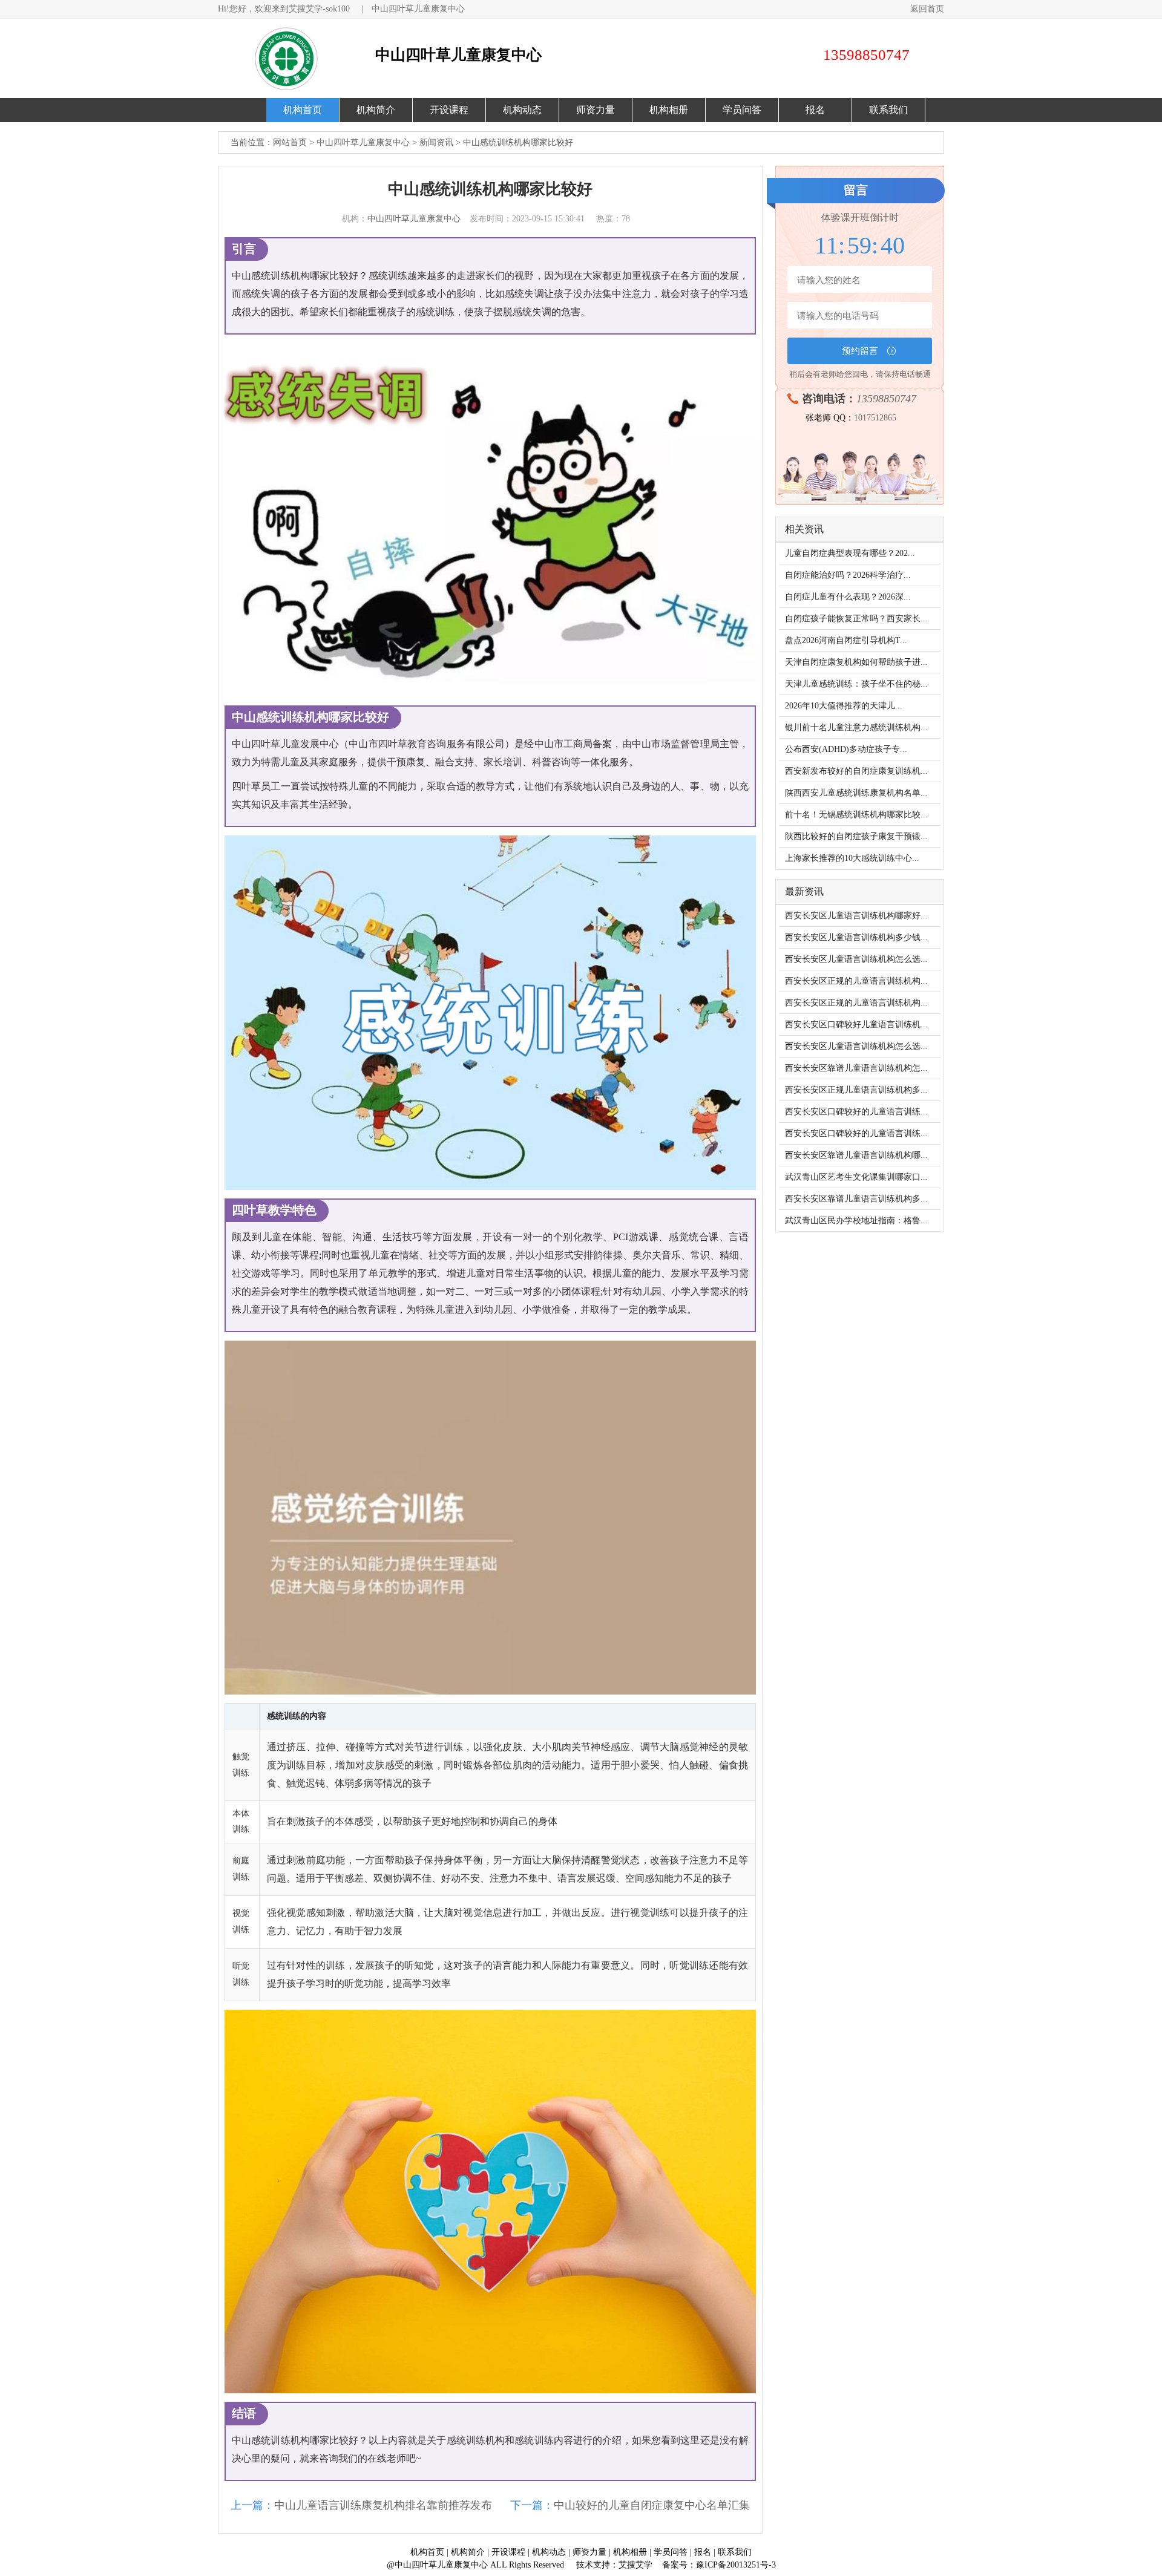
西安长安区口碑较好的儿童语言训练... (856, 1112)
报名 (815, 110)
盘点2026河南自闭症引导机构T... (846, 640)
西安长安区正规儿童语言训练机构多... (856, 1090)
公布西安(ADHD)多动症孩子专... (846, 749)
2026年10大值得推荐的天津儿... (844, 706)
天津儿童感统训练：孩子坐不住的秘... (856, 684)
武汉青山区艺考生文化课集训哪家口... (856, 1177)
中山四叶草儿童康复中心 (418, 9)
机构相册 (669, 110)
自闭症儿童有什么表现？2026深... (848, 597)
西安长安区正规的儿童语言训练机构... (856, 981)
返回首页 (927, 9)
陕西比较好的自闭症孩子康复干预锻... (856, 836)
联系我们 (888, 110)
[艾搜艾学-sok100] (294, 58)
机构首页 (303, 110)
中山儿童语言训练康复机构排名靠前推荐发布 (383, 2505)
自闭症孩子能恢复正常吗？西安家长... (856, 619)
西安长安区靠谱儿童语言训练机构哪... (856, 1155)
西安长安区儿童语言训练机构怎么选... (856, 959)
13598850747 (886, 399)
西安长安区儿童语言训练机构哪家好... (856, 916)
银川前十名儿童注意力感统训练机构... (856, 727)
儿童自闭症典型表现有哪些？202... (850, 553)
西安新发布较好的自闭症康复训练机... (856, 771)
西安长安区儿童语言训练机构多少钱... (856, 937)
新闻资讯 (436, 142)
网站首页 (290, 142)
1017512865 (875, 418)
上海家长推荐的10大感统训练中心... (852, 858)
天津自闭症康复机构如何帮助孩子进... (856, 662)
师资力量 (596, 110)
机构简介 (376, 110)
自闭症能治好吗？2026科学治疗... (848, 575)
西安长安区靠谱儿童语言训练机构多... (856, 1199)
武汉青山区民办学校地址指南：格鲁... (856, 1221)
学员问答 (742, 110)
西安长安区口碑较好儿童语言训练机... (856, 1025)
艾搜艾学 (635, 2565)
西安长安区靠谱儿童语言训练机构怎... (856, 1068)
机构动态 (522, 110)
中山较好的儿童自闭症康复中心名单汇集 (652, 2505)
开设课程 (449, 110)
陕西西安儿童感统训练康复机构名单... (856, 793)
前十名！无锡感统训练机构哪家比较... (856, 815)
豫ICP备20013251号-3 (736, 2565)
